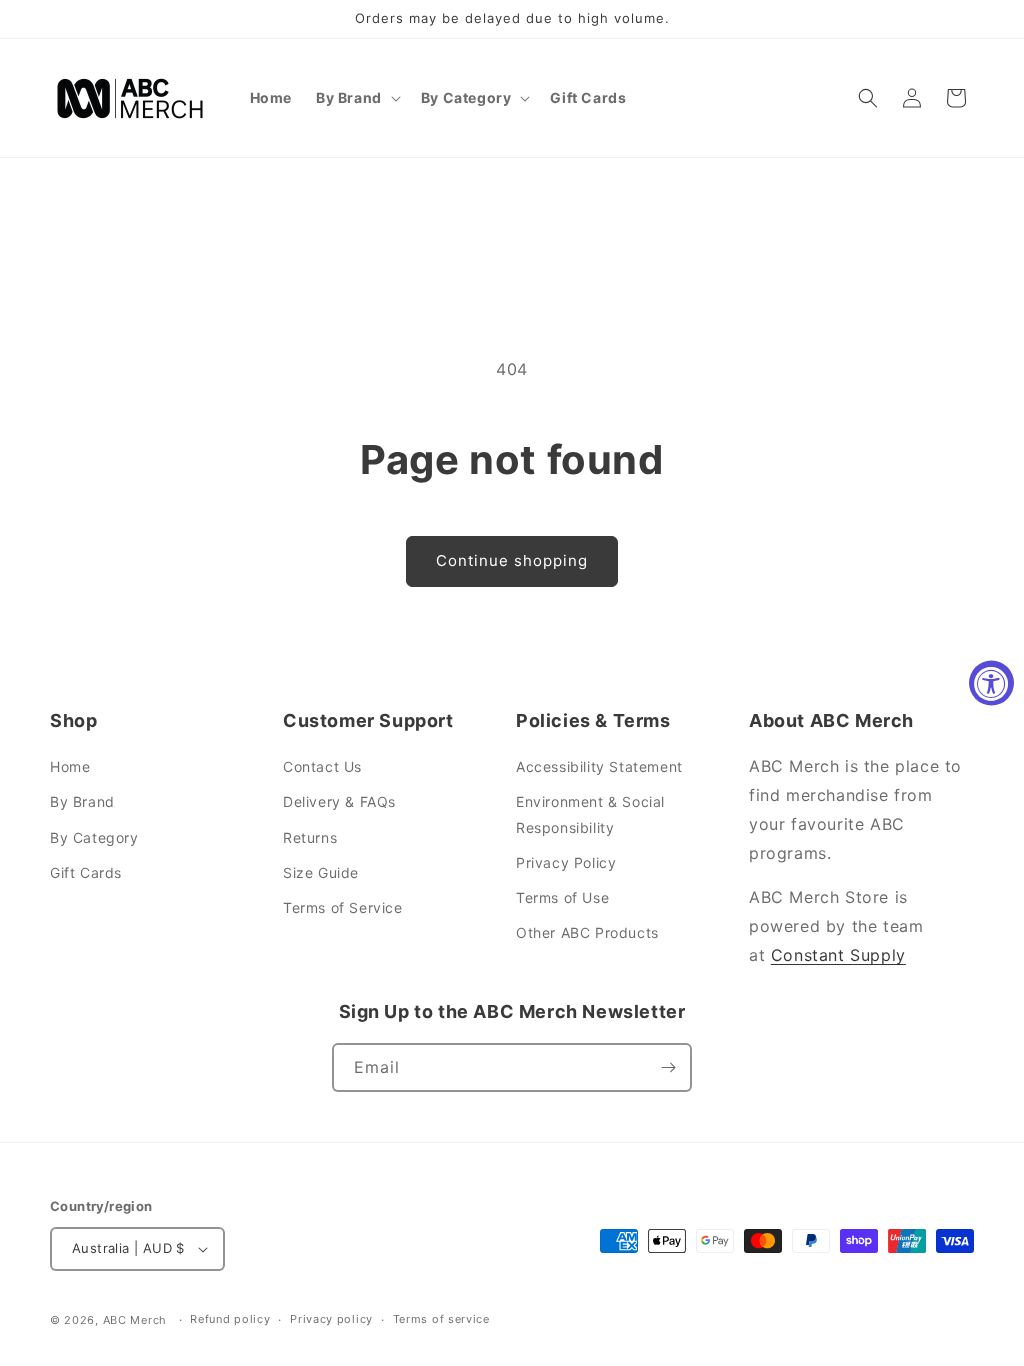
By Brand (82, 801)
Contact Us (322, 766)
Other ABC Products (587, 932)
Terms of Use (562, 897)
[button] (356, 98)
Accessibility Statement (599, 766)
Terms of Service (343, 907)
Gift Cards (86, 872)
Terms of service (441, 1319)
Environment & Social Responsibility (590, 814)
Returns (310, 837)
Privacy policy (331, 1319)
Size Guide (321, 872)
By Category (94, 837)
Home (70, 766)
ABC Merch (135, 1320)
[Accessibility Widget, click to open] (991, 683)
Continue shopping (512, 560)
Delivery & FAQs (339, 801)
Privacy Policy (566, 862)
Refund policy (230, 1319)
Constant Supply (838, 955)
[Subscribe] (668, 1067)
